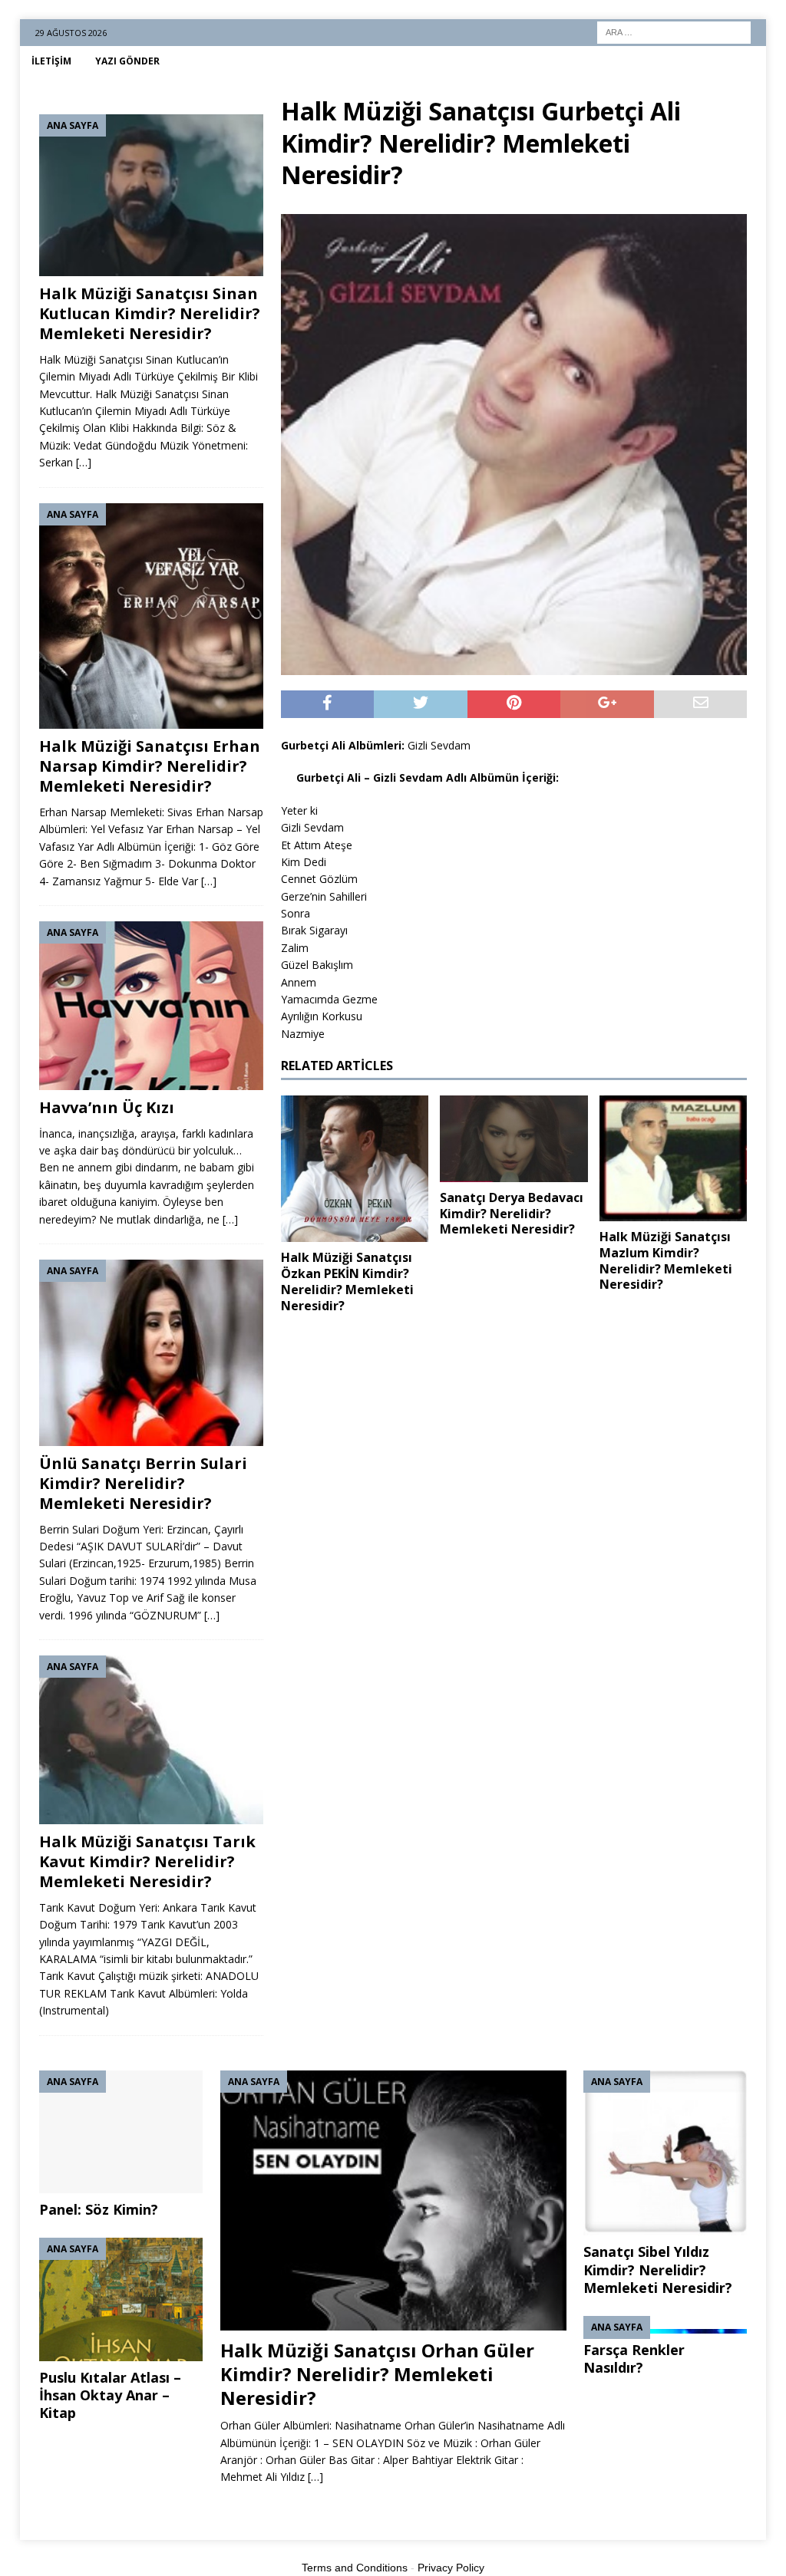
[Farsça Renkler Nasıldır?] (665, 2324)
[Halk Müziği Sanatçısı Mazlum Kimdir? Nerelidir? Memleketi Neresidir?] (673, 1158)
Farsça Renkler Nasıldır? (634, 2359)
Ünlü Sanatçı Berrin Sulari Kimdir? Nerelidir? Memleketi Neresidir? (143, 1483)
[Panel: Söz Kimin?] (121, 2132)
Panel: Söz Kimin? (99, 2209)
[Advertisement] (514, 1441)
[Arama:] (674, 31)
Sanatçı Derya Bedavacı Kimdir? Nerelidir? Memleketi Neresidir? (512, 1214)
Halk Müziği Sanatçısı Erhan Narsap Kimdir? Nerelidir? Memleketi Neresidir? (150, 766)
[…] (84, 462)
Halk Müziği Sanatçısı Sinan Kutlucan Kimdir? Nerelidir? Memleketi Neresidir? (150, 313)
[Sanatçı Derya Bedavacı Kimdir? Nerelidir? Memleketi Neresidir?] (514, 1139)
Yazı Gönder (127, 61)
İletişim (51, 61)
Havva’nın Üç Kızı (107, 1107)
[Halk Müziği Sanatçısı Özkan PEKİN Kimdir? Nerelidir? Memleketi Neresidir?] (355, 1169)
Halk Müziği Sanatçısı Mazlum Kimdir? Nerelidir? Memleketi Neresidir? (666, 1260)
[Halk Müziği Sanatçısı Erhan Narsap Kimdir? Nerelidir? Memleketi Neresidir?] (151, 616)
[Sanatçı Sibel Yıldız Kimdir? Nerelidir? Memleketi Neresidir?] (665, 2153)
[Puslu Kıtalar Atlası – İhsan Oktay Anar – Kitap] (121, 2299)
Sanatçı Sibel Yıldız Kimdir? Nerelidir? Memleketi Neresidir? (658, 2270)
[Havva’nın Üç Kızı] (151, 1006)
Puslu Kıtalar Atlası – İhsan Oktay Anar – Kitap (110, 2395)
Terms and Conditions (355, 2568)
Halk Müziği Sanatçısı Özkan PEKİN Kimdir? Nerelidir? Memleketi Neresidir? (347, 1281)
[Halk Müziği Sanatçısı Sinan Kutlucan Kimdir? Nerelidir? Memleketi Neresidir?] (151, 195)
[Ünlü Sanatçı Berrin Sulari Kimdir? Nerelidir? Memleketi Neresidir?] (151, 1353)
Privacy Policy (451, 2568)
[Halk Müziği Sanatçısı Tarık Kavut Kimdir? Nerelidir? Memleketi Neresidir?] (151, 1740)
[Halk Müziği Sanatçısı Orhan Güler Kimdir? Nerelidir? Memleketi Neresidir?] (393, 2200)
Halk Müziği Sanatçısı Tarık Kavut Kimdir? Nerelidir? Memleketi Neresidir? (147, 1861)
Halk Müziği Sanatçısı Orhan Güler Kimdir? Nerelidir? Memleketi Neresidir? (377, 2374)
